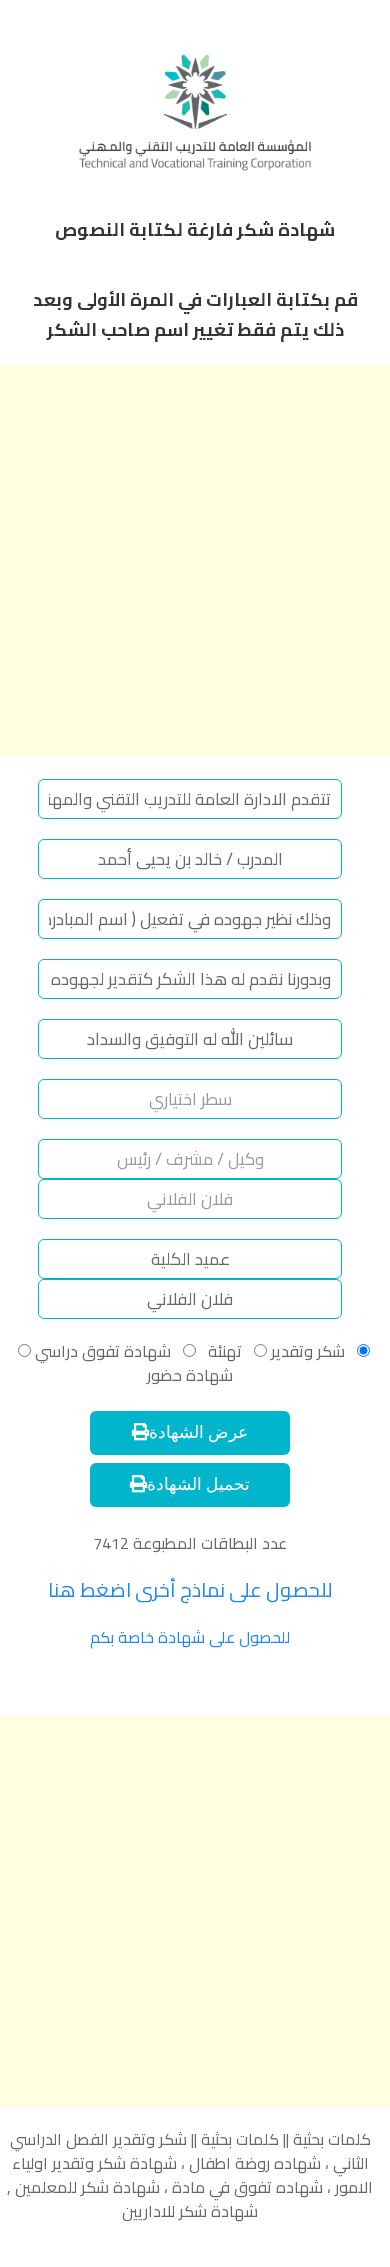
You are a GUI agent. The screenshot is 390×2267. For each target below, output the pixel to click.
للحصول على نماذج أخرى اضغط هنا (190, 1589)
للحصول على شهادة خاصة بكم (190, 1637)
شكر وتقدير (308, 1351)
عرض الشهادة (198, 1432)
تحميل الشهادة (198, 1484)
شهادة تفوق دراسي (101, 1351)
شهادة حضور (190, 1375)
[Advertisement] (195, 560)
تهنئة (223, 1351)
